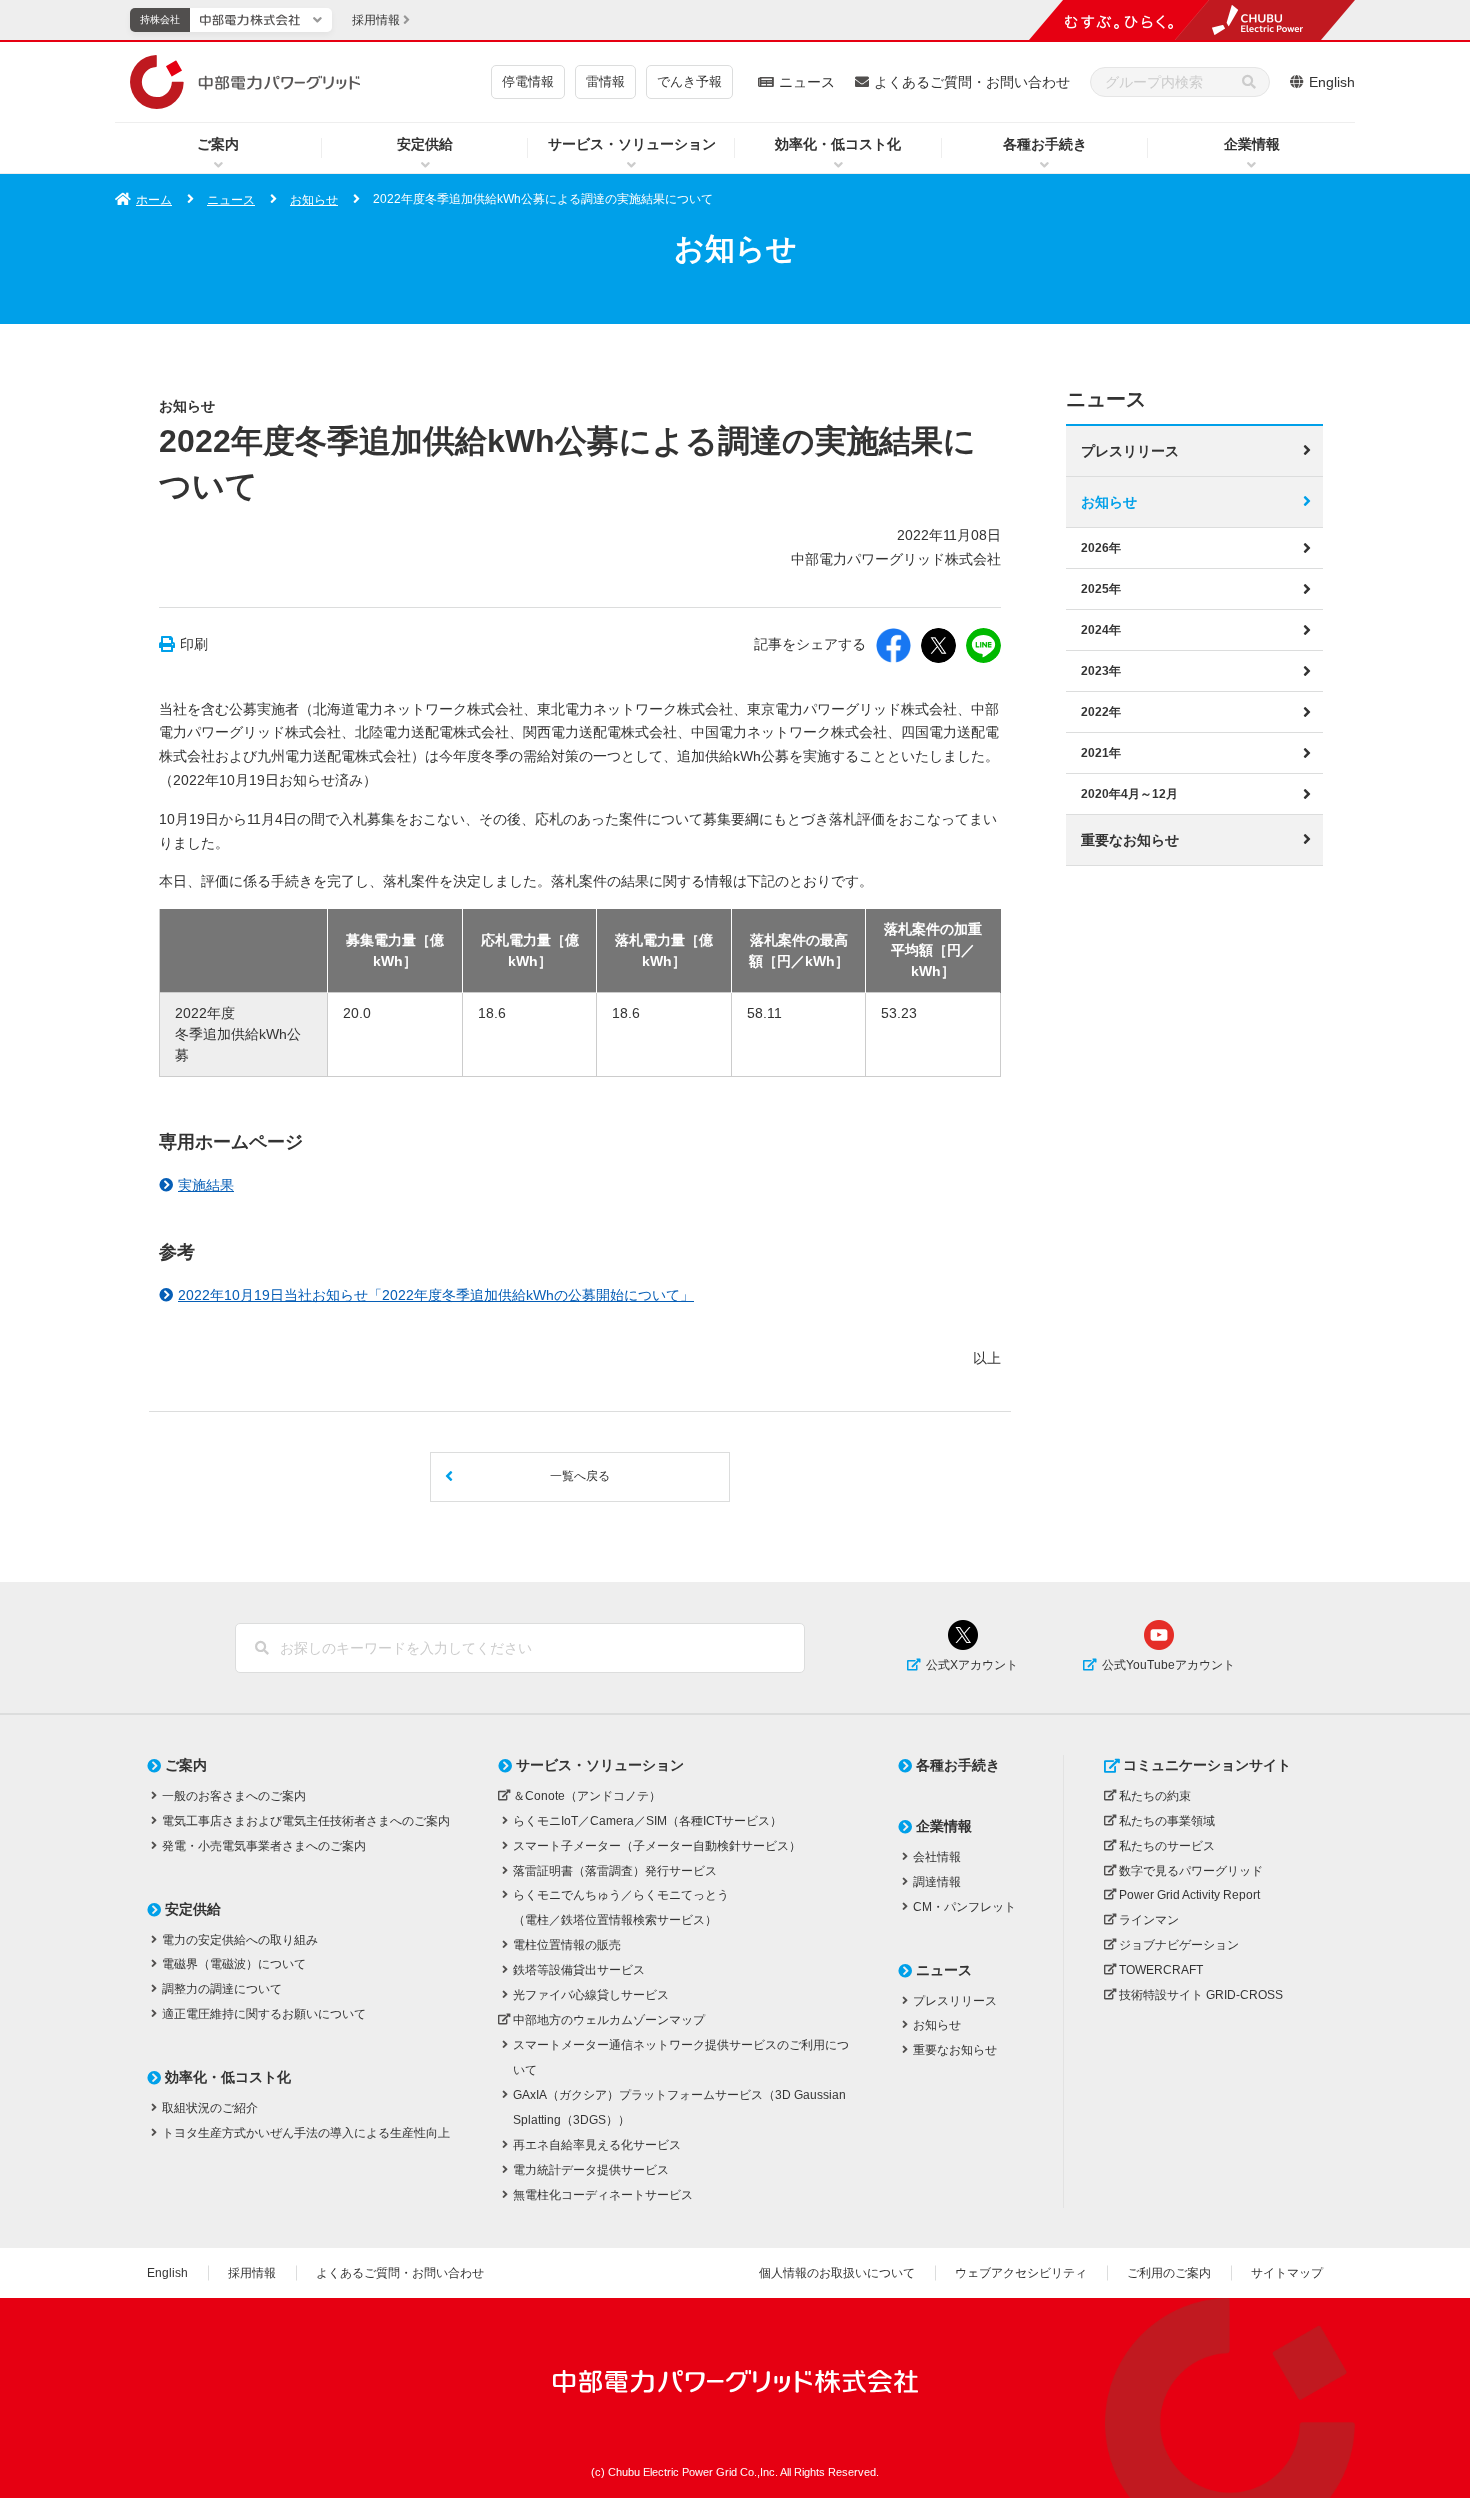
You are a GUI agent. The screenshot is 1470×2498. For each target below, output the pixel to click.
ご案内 (218, 144)
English (1332, 82)
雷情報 (605, 81)
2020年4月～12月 (1129, 794)
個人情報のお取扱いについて (837, 2273)
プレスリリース (1130, 451)
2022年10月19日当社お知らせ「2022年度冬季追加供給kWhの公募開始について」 (436, 1295)
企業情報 (1252, 144)
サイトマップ (1287, 2273)
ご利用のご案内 (1169, 2273)
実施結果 (206, 1185)
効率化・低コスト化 (838, 144)
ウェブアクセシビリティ (1021, 2273)
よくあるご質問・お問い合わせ (972, 82)
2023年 (1101, 671)
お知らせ (314, 200)
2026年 (1101, 548)
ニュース (807, 82)
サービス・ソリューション (632, 144)
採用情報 (252, 2273)
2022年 (1101, 712)
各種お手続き (1045, 144)
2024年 (1101, 630)
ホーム (154, 200)
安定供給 (425, 144)
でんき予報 (689, 81)
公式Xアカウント (972, 1665)
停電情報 (528, 81)
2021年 (1101, 753)
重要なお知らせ (1130, 840)
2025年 (1101, 589)
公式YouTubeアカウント (1168, 1665)
